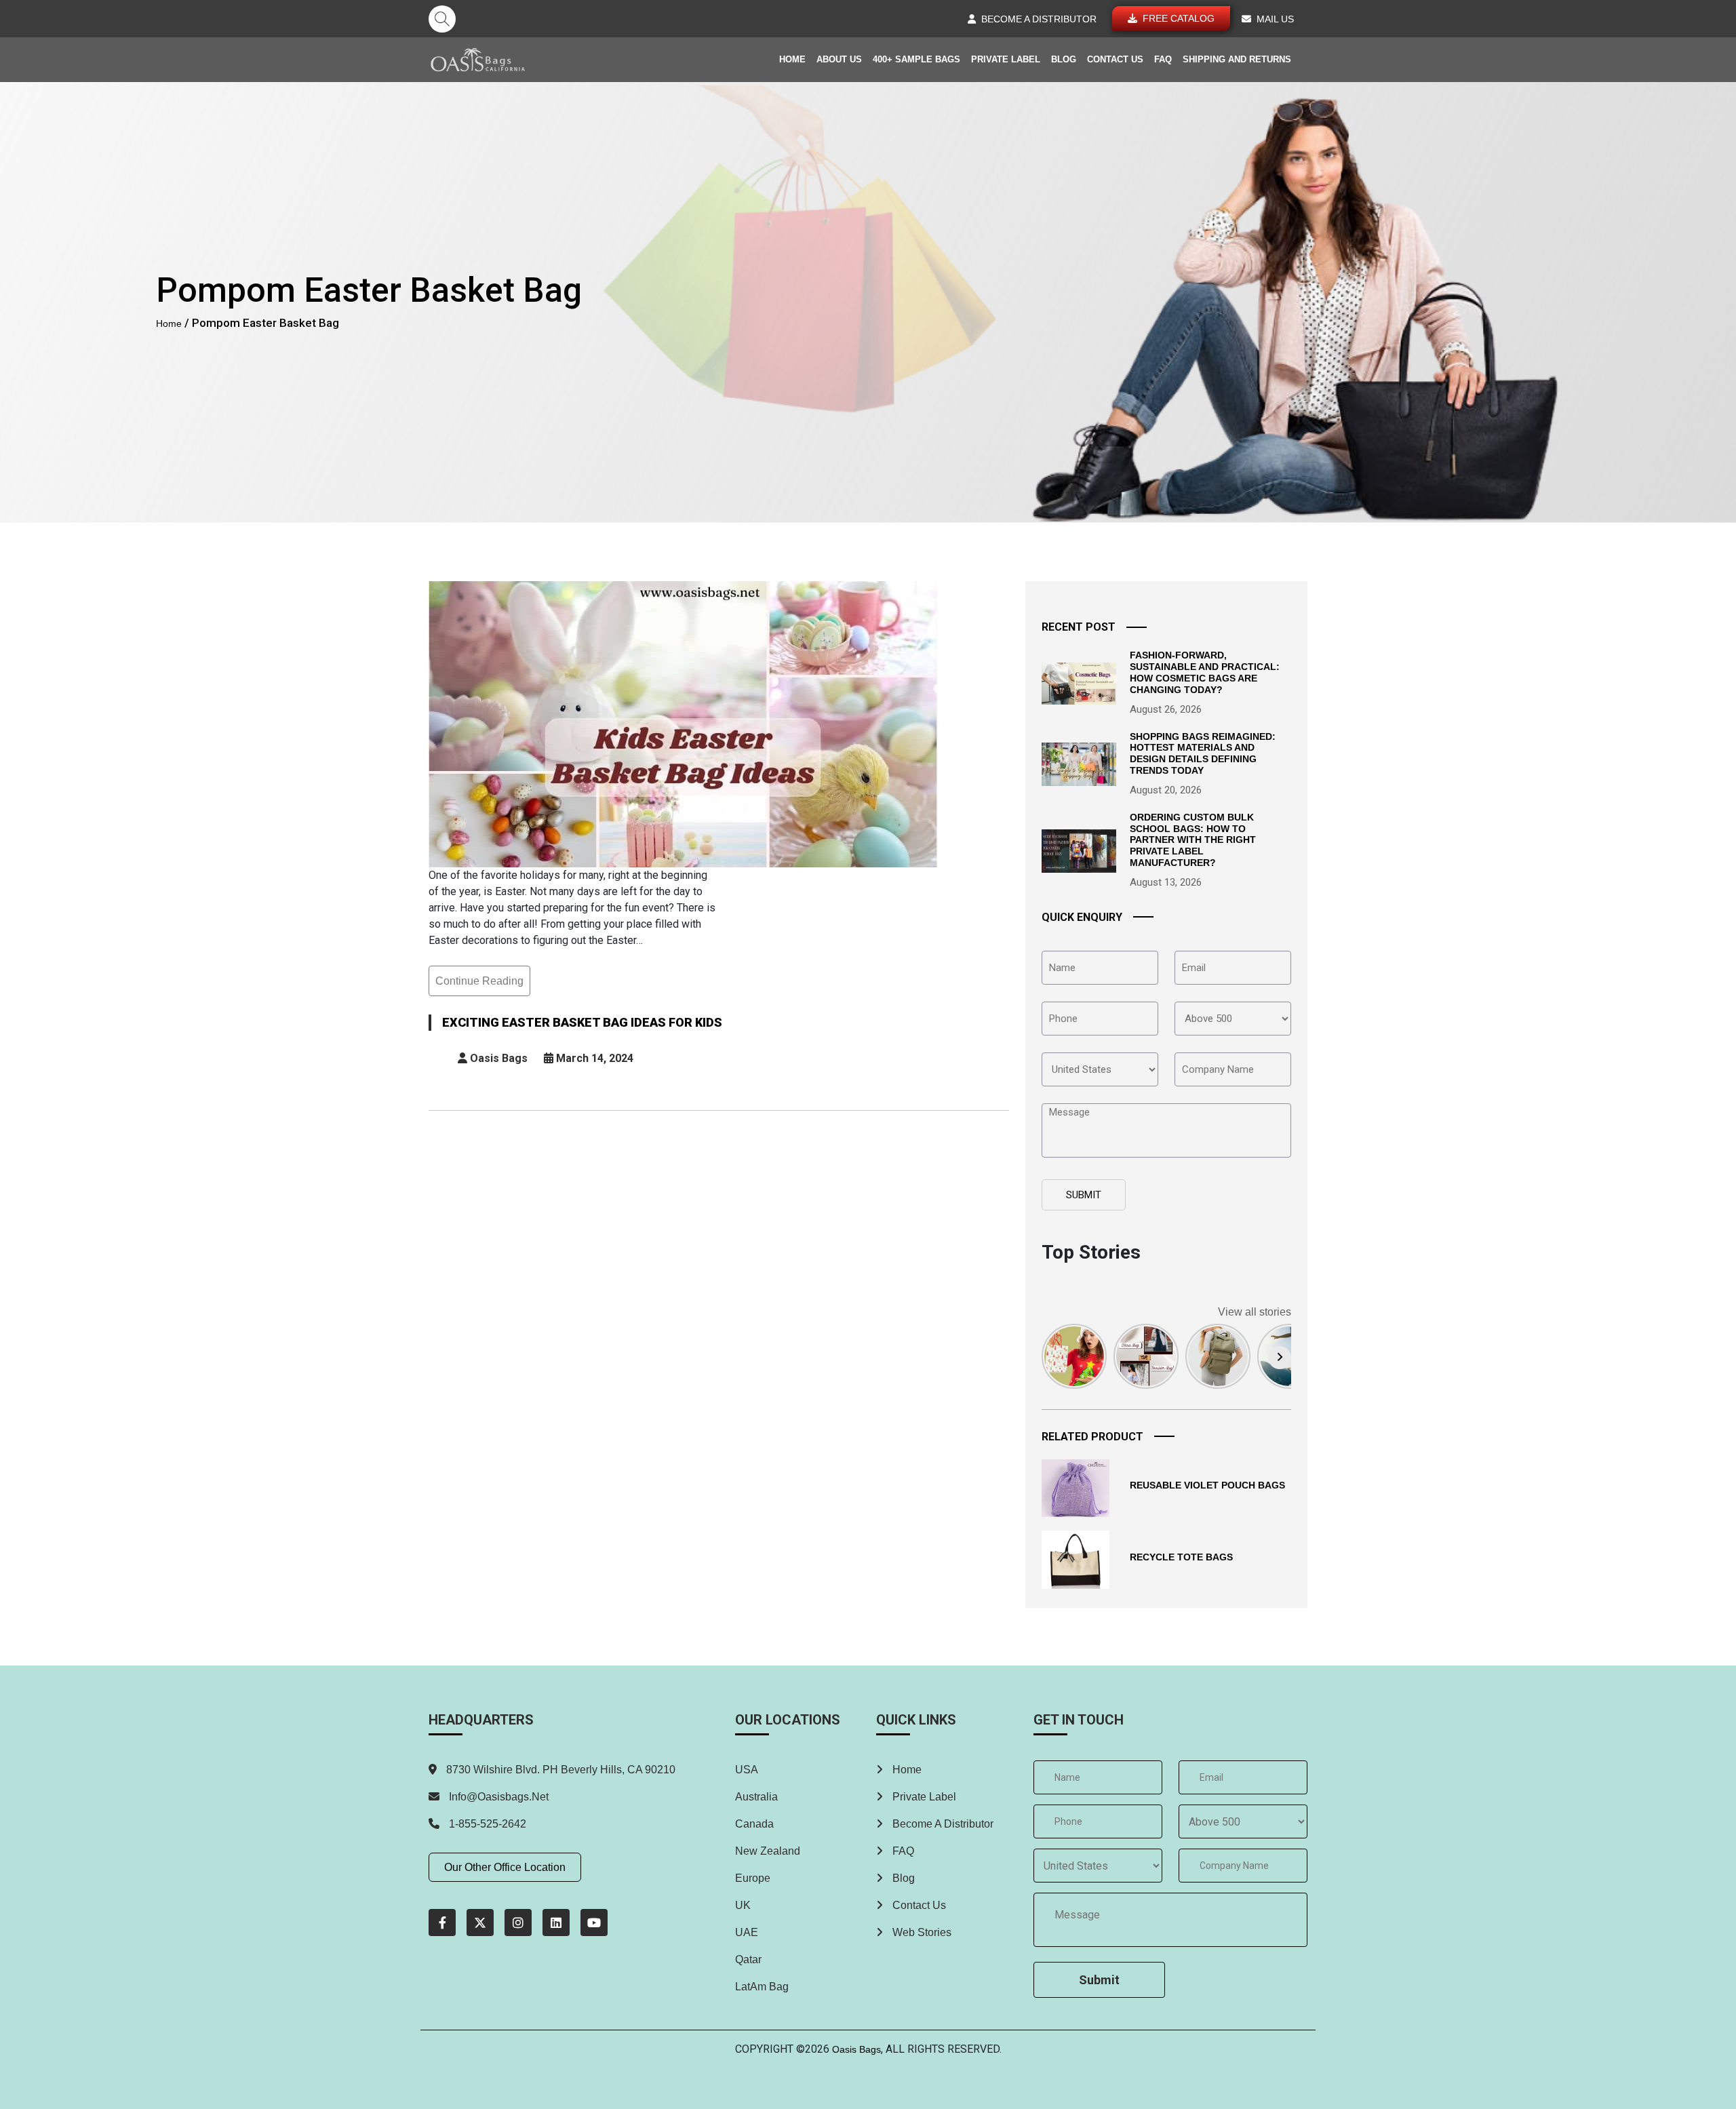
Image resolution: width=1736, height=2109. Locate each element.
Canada (754, 1824)
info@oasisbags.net (499, 1797)
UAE (747, 1932)
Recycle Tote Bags (1181, 1557)
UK (743, 1905)
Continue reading (479, 986)
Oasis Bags (856, 2049)
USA (747, 1770)
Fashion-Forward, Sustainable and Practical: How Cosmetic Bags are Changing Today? (1205, 672)
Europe (753, 1878)
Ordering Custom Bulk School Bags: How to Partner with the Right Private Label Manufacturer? (1193, 840)
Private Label (1006, 59)
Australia (756, 1797)
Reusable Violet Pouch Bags (1207, 1485)
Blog (1064, 59)
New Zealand (768, 1851)
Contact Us (1115, 59)
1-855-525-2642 (486, 1824)
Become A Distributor (942, 1824)
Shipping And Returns (1237, 59)
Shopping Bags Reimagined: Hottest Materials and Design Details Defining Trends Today (1203, 753)
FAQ (1163, 59)
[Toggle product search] (442, 19)
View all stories (1255, 1312)
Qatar (748, 1959)
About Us (839, 59)
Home (792, 59)
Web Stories (921, 1932)
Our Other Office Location (505, 1867)
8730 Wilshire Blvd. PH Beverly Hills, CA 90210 (559, 1770)
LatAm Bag (762, 1987)
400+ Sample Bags (916, 59)
